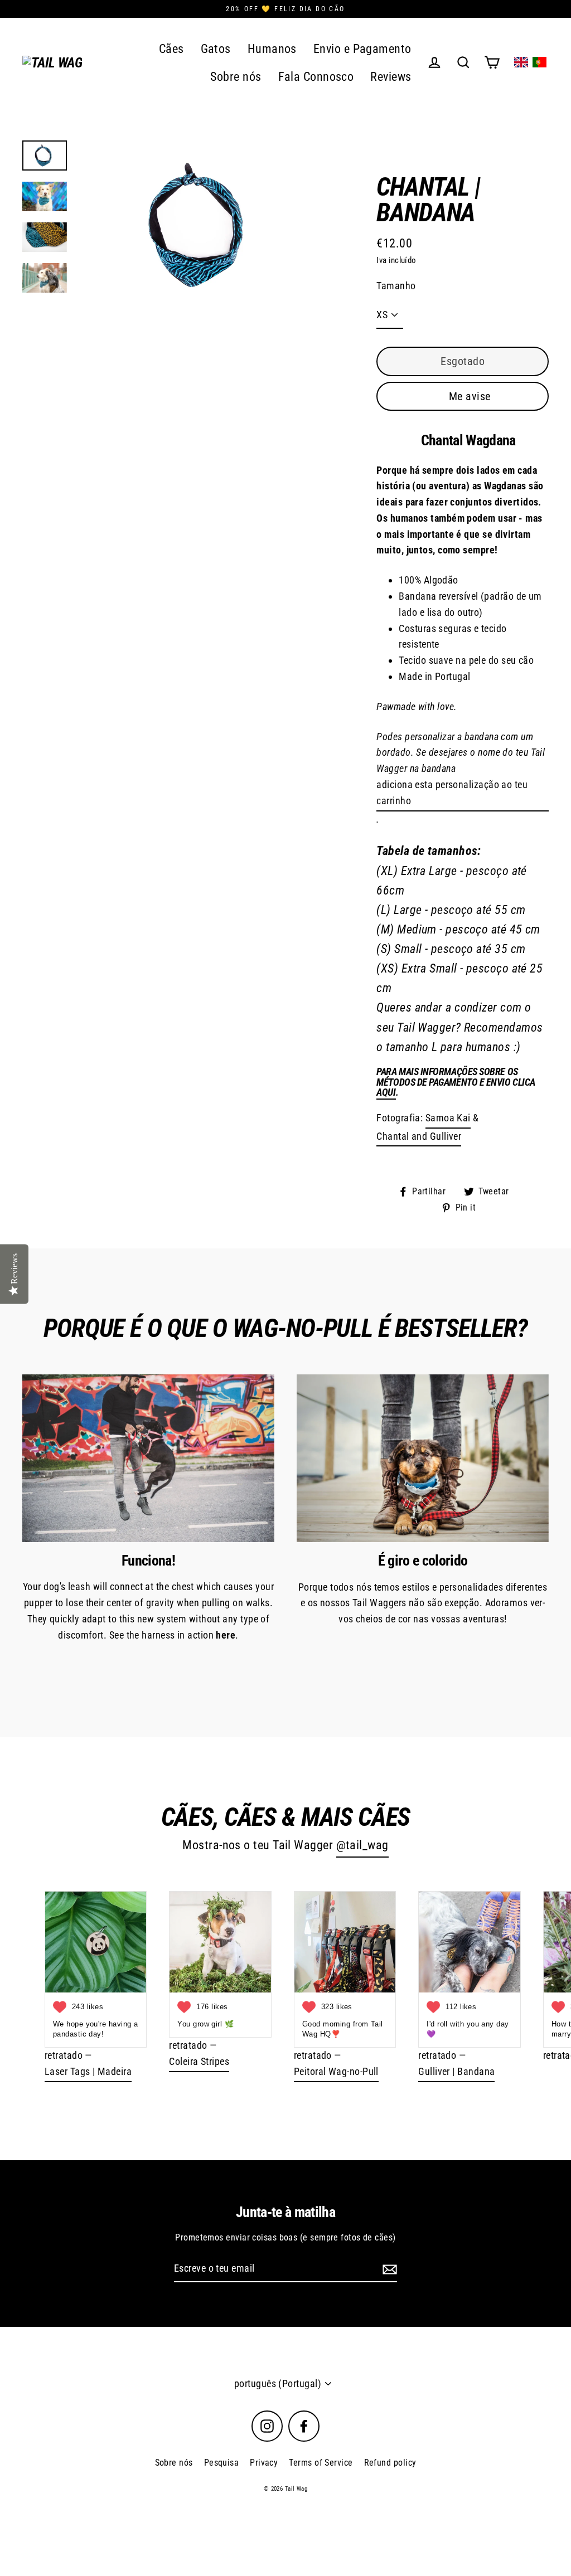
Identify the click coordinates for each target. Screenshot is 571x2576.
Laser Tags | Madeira (88, 2071)
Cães (171, 49)
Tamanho (396, 286)
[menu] (530, 62)
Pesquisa (222, 2463)
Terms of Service (321, 2463)
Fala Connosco (316, 77)
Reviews (391, 77)
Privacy (264, 2463)
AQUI (386, 1093)
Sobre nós (236, 77)
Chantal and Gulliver (419, 1136)
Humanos (272, 49)
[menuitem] (521, 62)
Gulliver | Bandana (456, 2071)
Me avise (470, 396)
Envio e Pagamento (362, 49)
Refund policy (390, 2463)
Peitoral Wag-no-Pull (336, 2071)
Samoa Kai (448, 1118)
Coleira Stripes (199, 2061)
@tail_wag (362, 1845)
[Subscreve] (388, 2269)
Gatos (216, 49)
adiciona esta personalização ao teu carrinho (452, 793)
